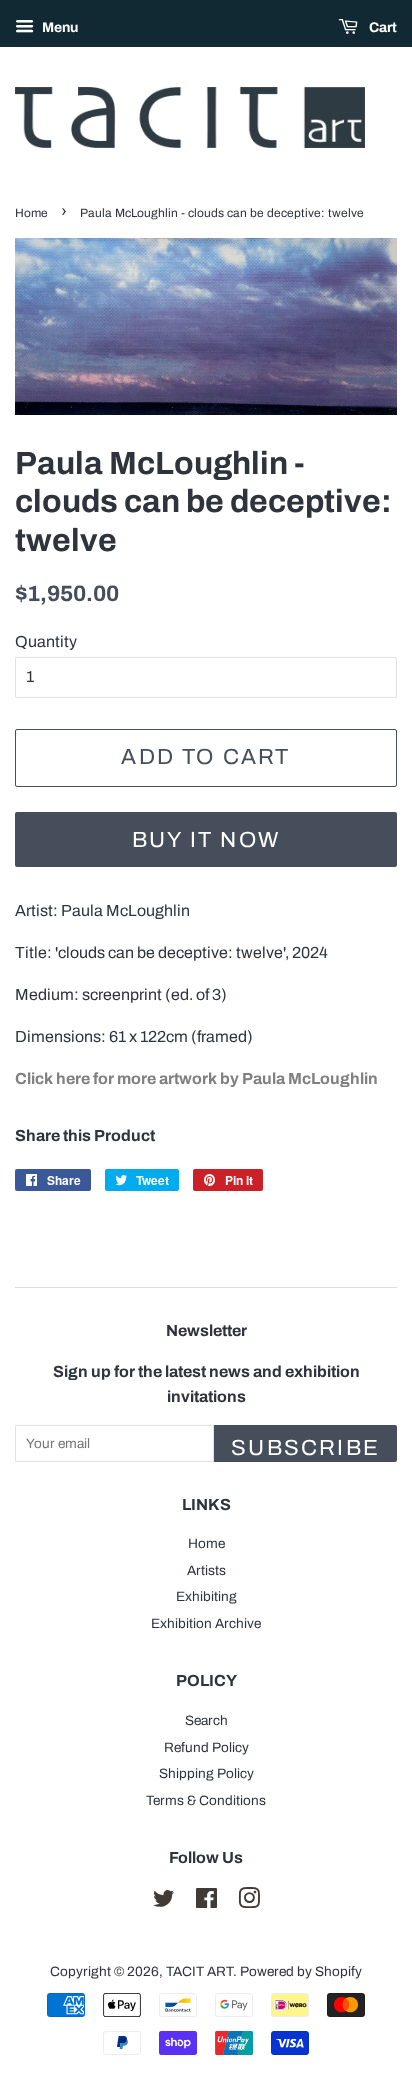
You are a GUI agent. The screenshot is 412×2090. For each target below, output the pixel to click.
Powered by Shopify (301, 1971)
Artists (206, 1570)
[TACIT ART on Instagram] (249, 1902)
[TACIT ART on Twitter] (164, 1902)
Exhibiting (206, 1596)
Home (31, 213)
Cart (381, 27)
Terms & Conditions (206, 1800)
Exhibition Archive (206, 1623)
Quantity (46, 641)
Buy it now (206, 840)
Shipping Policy (206, 1773)
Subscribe (305, 1448)
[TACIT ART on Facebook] (206, 1902)
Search (206, 1720)
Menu (58, 27)
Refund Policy (206, 1747)
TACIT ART (199, 1971)
